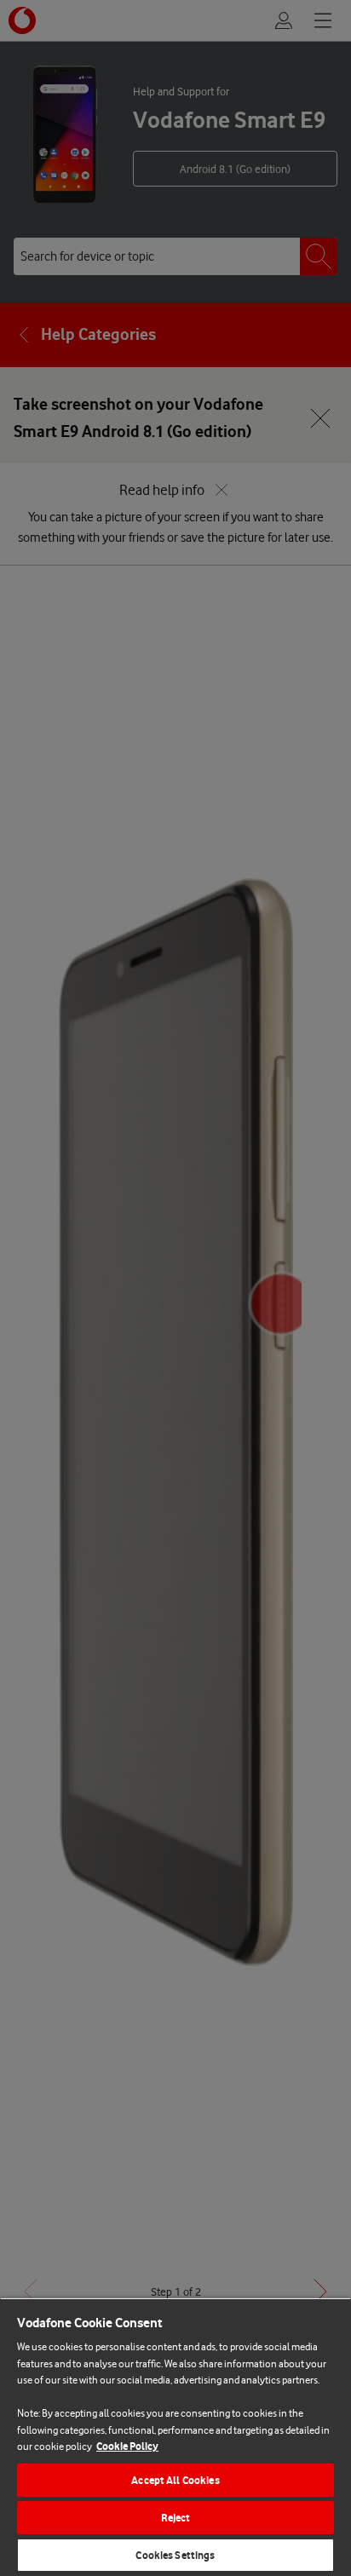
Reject (176, 2518)
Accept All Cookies (175, 2480)
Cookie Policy (127, 2446)
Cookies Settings (175, 2555)
